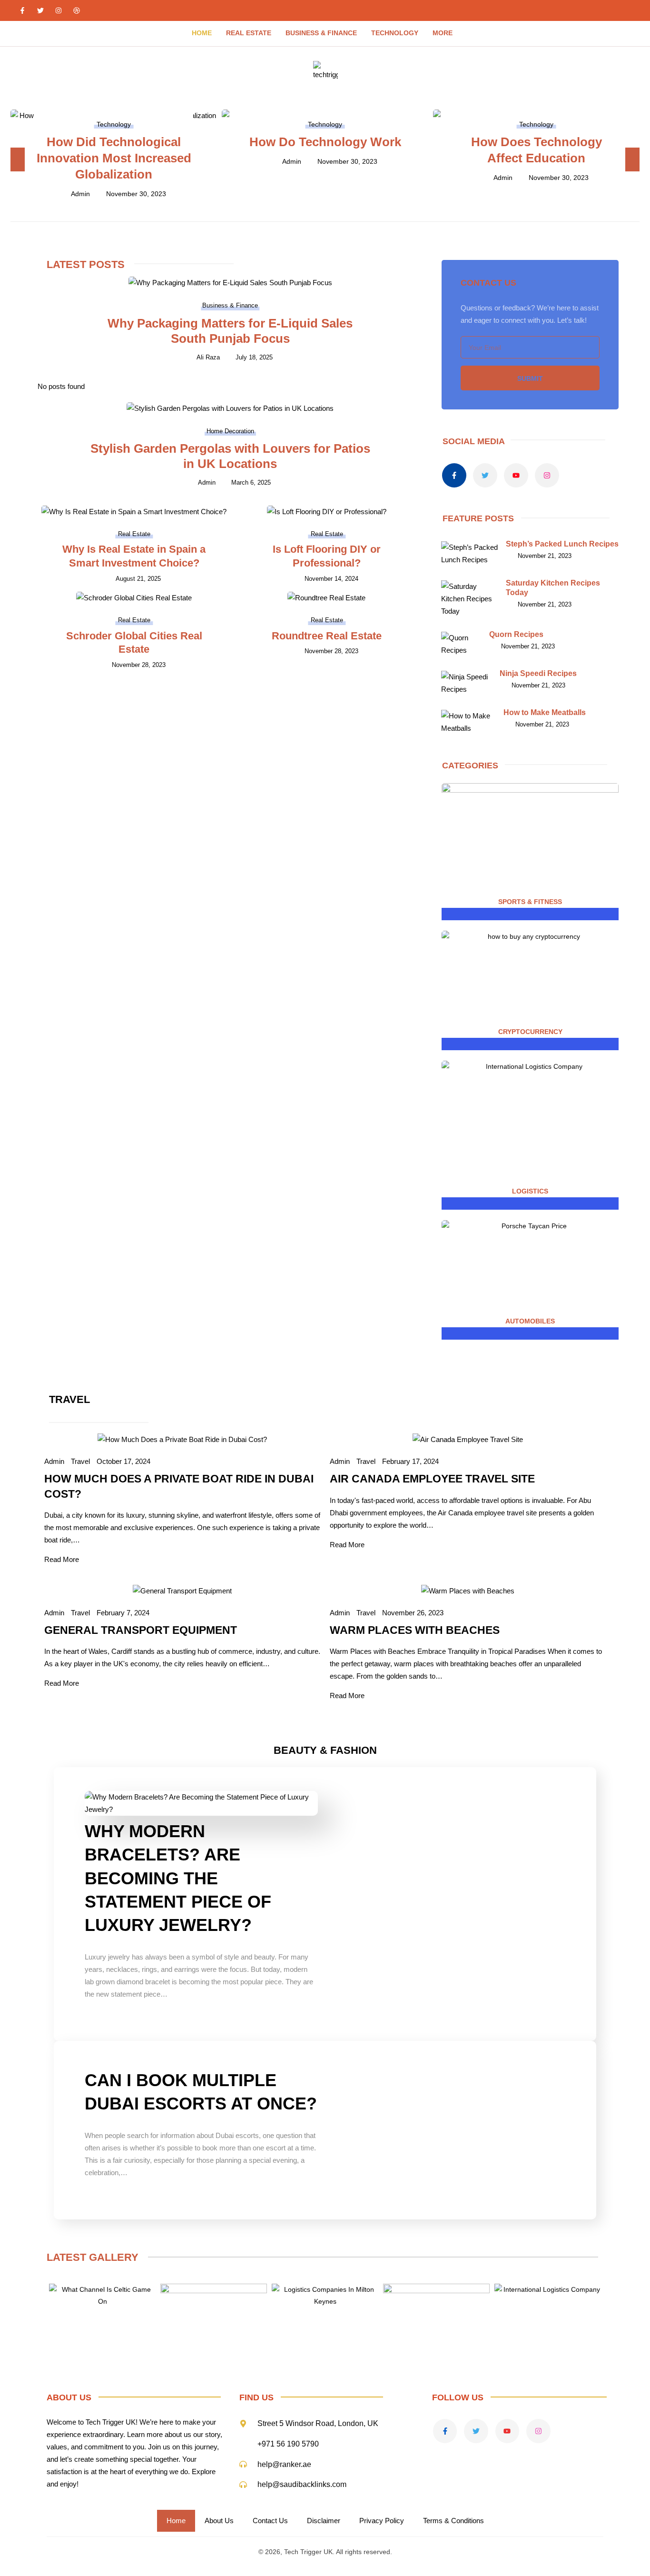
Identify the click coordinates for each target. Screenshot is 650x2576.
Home (202, 33)
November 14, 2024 (331, 579)
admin (340, 1613)
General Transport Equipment (141, 1630)
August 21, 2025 (138, 579)
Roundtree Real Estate (327, 636)
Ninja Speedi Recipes (538, 673)
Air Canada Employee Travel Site (432, 1479)
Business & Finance (321, 33)
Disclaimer (324, 2521)
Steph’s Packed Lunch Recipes (562, 544)
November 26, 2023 (413, 1613)
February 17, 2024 (410, 1461)
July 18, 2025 (254, 357)
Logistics (530, 1191)
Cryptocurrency (530, 1032)
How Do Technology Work (325, 142)
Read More (62, 1559)
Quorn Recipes (516, 634)
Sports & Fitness (530, 902)
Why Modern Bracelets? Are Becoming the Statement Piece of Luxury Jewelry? (178, 1878)
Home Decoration (230, 431)
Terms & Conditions (453, 2521)
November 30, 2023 (136, 194)
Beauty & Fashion (325, 1750)
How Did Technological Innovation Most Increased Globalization (114, 158)
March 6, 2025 (251, 482)
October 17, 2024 (123, 1461)
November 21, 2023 (545, 556)
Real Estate (249, 33)
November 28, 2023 (139, 665)
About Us (219, 2521)
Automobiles (530, 1321)
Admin (80, 194)
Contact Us (270, 2521)
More (443, 33)
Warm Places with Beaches (415, 1630)
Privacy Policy (382, 2521)
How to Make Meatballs (545, 712)
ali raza (208, 357)
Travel (80, 1461)
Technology (395, 33)
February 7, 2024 (123, 1613)
